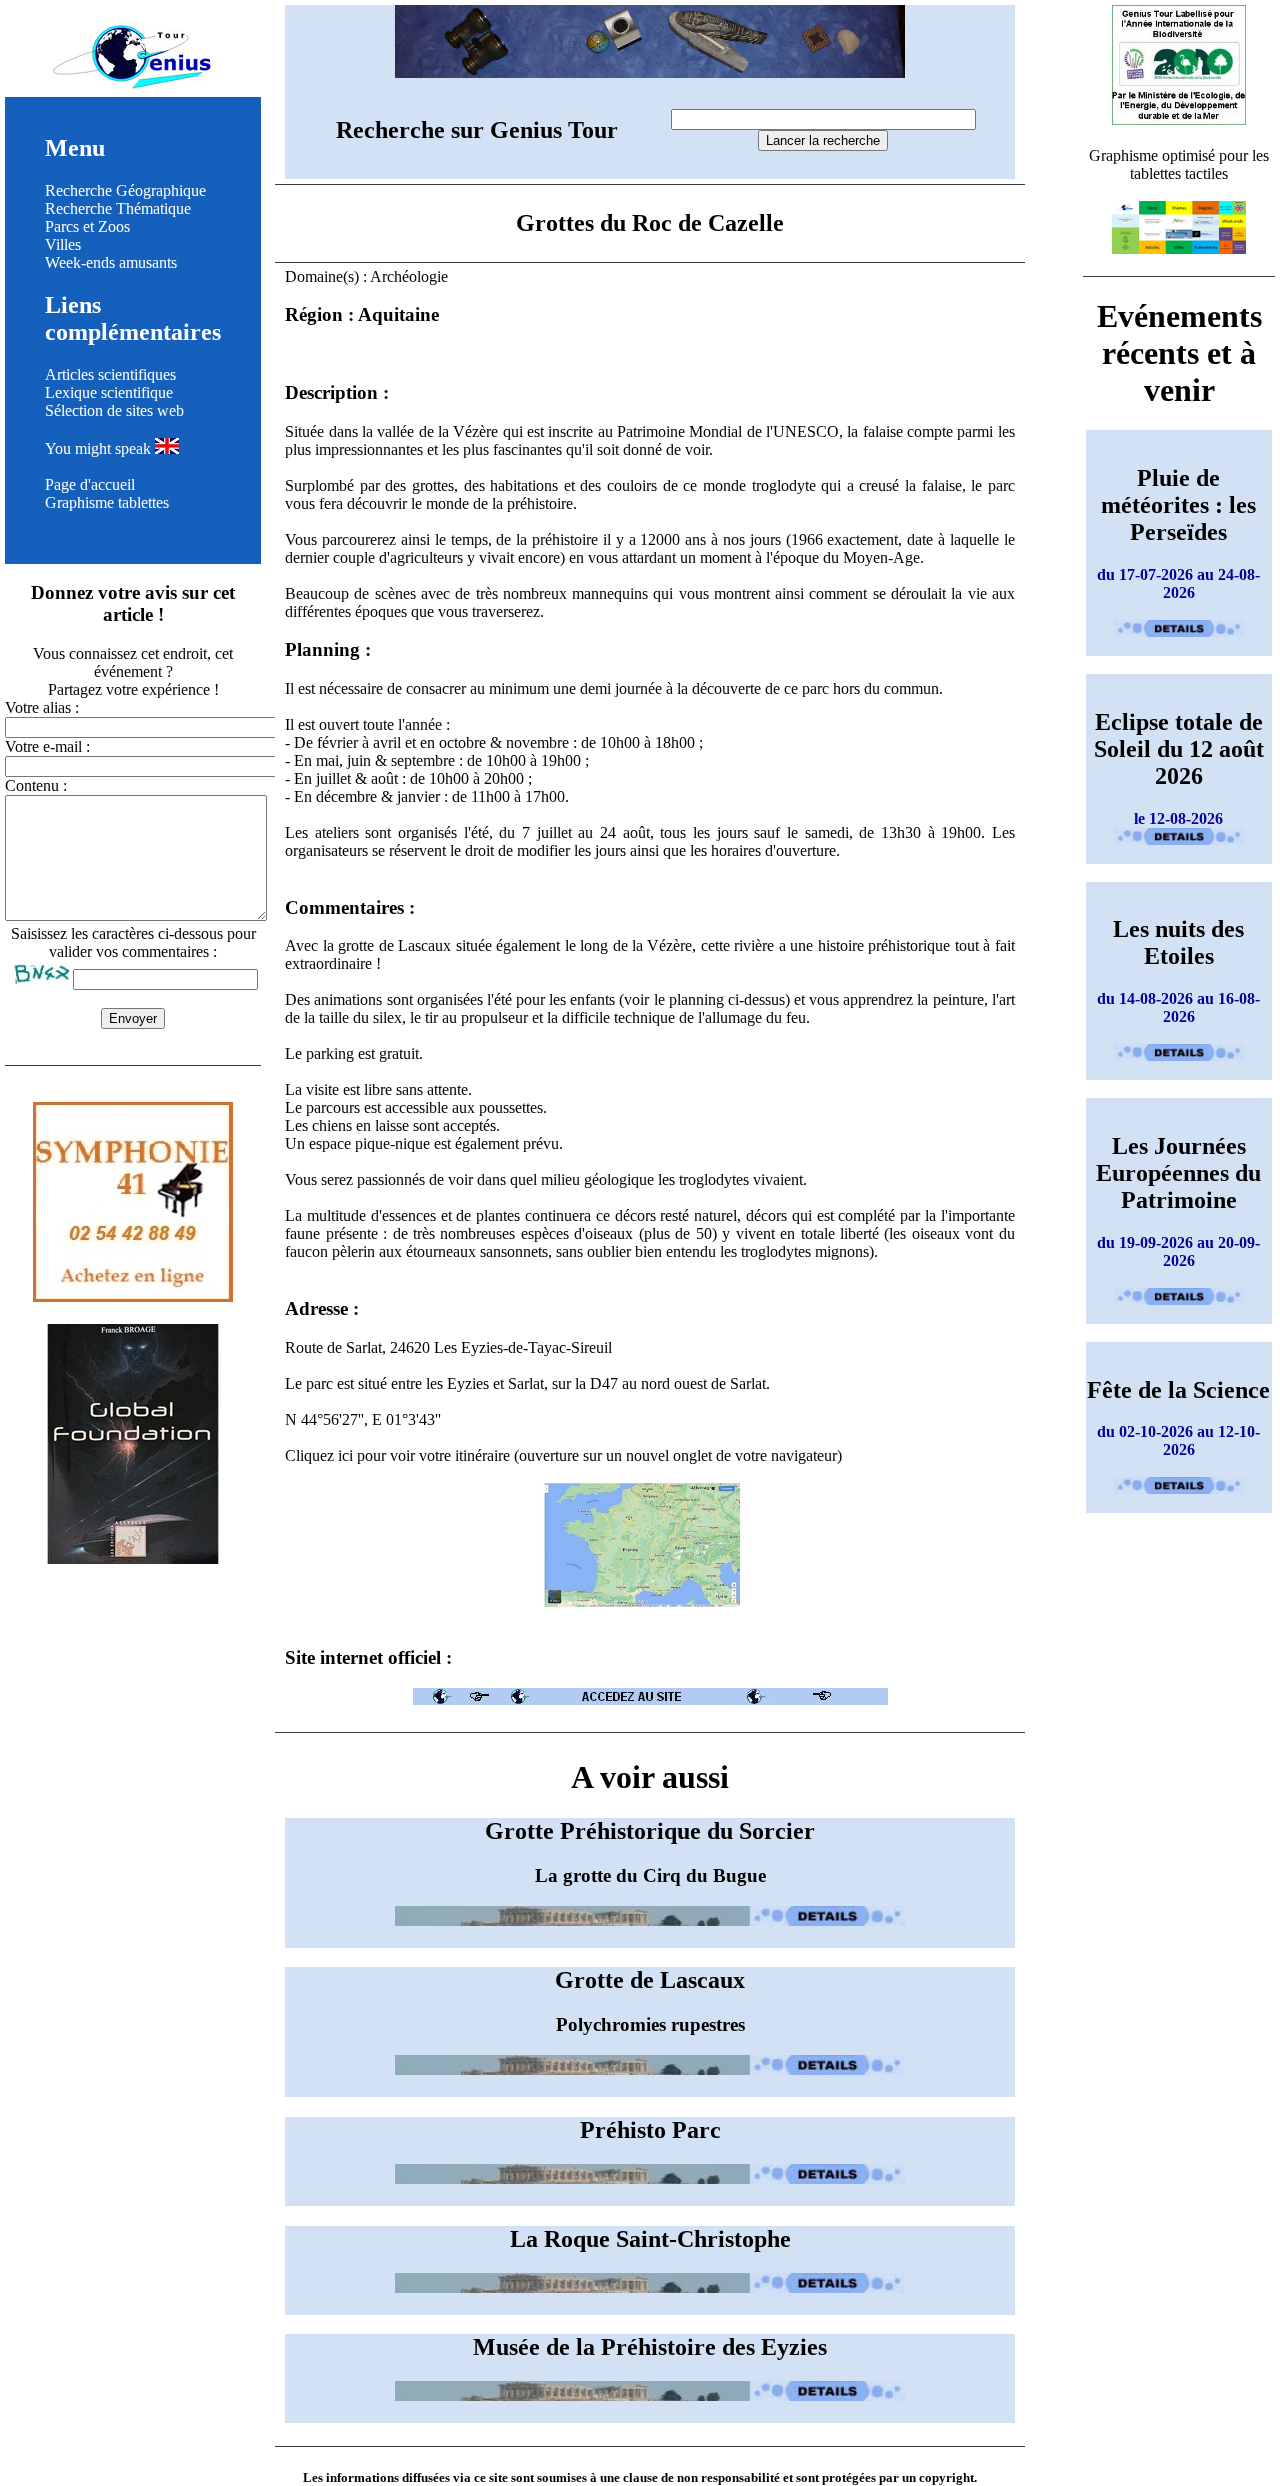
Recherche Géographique (125, 190)
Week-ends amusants (111, 262)
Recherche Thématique (118, 208)
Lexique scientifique (109, 392)
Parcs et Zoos (87, 226)
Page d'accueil (90, 484)
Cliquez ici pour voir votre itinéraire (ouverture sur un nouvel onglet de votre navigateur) (563, 1455)
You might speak (100, 448)
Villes (63, 244)
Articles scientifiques (110, 374)
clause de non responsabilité (701, 2477)
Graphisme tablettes (107, 502)
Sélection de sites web (114, 410)
